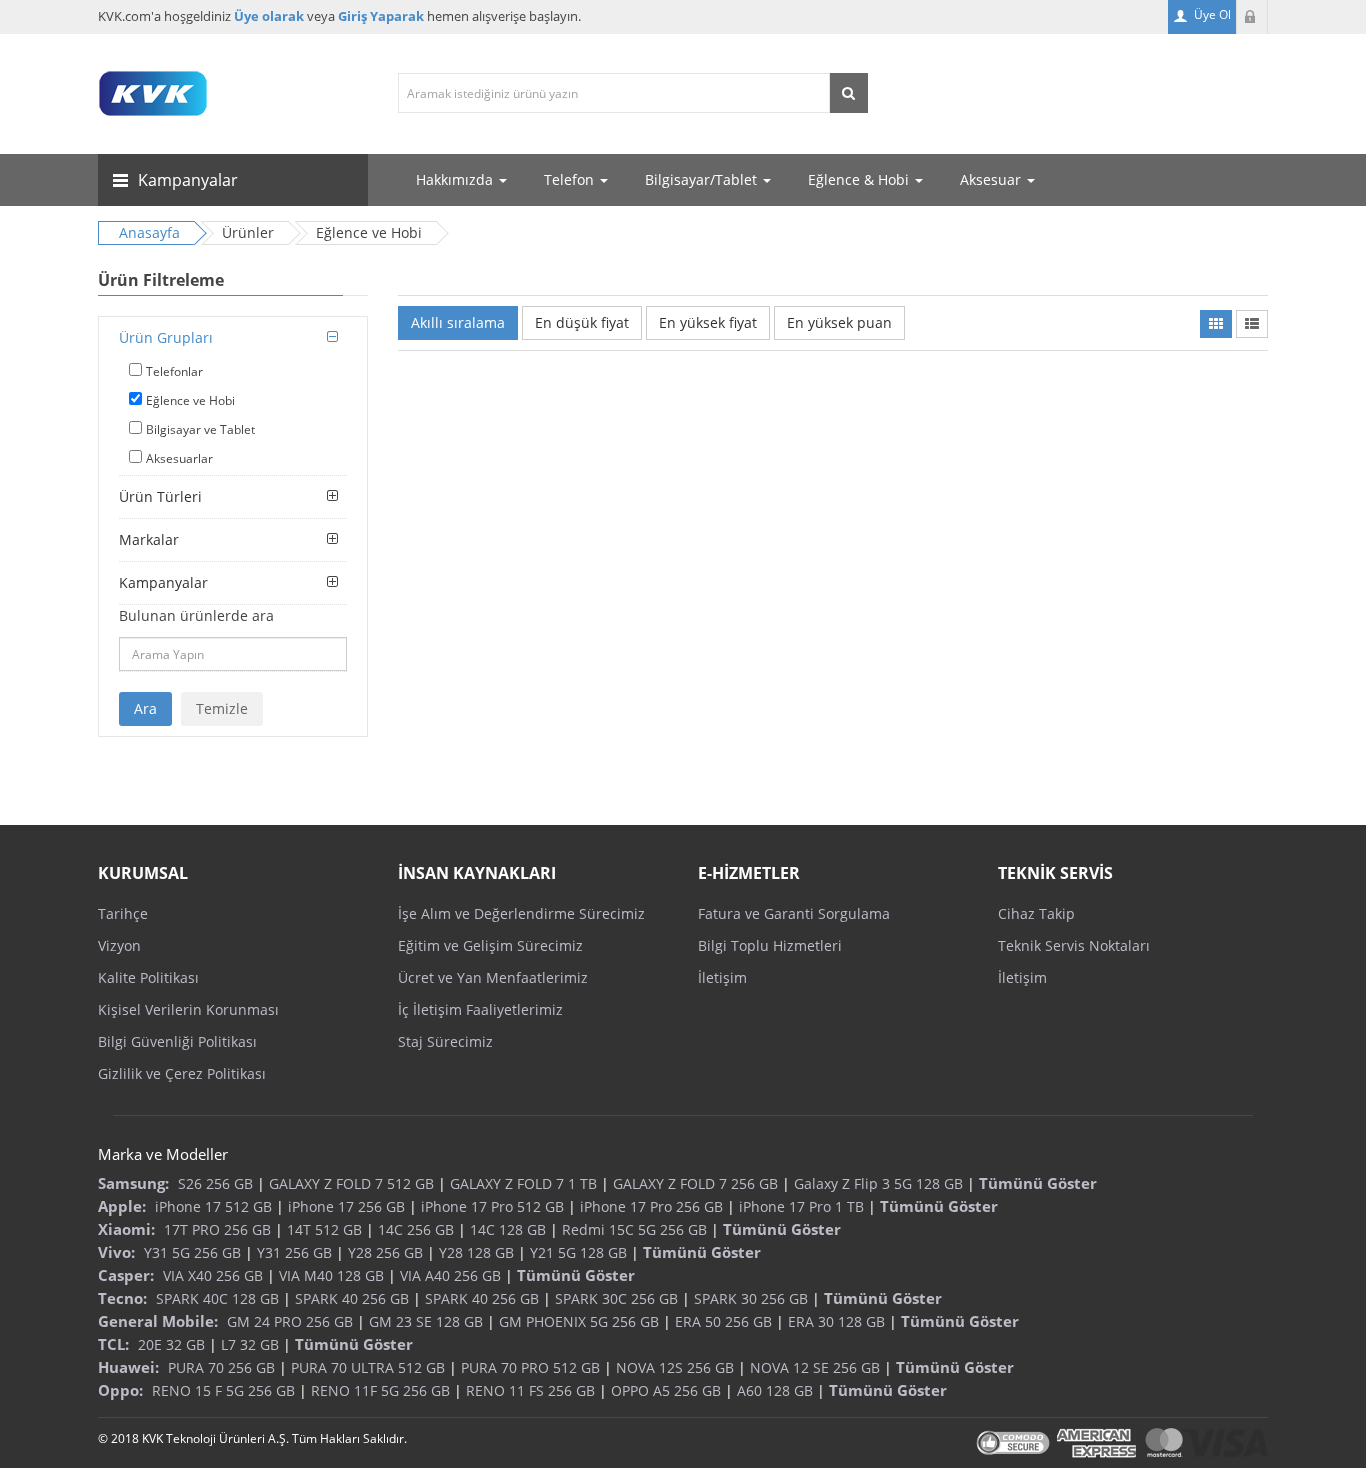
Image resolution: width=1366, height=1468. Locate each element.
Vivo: (116, 1252)
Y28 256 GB (385, 1252)
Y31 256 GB (294, 1252)
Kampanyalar (163, 582)
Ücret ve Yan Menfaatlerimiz (493, 977)
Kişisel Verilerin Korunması (188, 1009)
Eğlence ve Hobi (190, 400)
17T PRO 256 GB (217, 1229)
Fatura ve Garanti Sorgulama (794, 913)
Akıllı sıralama (458, 322)
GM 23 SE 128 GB (426, 1321)
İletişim (722, 977)
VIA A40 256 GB (450, 1275)
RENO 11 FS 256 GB (530, 1390)
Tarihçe (123, 913)
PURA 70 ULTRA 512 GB (368, 1367)
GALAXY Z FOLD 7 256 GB (695, 1183)
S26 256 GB (215, 1183)
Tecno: (122, 1298)
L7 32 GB (250, 1344)
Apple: (122, 1206)
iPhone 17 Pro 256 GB (651, 1206)
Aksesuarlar (179, 458)
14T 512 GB (324, 1229)
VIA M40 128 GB (331, 1275)
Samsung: (133, 1183)
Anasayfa (149, 232)
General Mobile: (158, 1321)
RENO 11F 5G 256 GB (380, 1390)
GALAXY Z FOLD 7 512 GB (351, 1183)
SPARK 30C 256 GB (616, 1298)
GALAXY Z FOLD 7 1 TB (523, 1183)
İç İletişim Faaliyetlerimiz (480, 1009)
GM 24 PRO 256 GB (290, 1321)
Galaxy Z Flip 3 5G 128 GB (878, 1183)
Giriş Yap (1252, 17)
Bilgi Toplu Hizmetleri (770, 945)
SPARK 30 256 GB (751, 1298)
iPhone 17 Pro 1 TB (801, 1206)
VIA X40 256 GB (213, 1275)
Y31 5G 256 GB (192, 1252)
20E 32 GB (171, 1344)
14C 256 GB (416, 1229)
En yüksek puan (839, 322)
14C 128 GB (508, 1229)
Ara (145, 708)
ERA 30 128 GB (836, 1321)
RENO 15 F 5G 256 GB (223, 1390)
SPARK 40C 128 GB (217, 1298)
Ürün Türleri (160, 496)
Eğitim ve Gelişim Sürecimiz (490, 945)
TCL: (113, 1344)
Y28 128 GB (476, 1252)
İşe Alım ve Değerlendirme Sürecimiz (521, 913)
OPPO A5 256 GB (666, 1390)
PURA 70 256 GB (221, 1367)
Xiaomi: (126, 1229)
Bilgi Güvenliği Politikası (177, 1041)
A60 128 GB (775, 1390)
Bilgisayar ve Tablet (200, 429)
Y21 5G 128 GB (578, 1252)
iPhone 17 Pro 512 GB (492, 1206)
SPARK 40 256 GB (352, 1298)
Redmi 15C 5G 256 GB (634, 1229)
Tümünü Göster (1038, 1183)
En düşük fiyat (582, 322)
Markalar (149, 539)
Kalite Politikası (148, 977)
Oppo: (120, 1390)
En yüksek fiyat (708, 322)
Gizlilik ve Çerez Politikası (182, 1073)
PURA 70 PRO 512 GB (530, 1367)
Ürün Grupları (166, 337)
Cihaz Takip (1036, 913)
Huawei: (128, 1367)
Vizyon (119, 945)
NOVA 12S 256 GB (675, 1367)
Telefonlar (174, 371)
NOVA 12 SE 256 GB (815, 1367)
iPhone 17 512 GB (213, 1206)
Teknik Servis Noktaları (1074, 945)
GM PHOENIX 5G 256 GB (579, 1321)
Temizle (222, 708)
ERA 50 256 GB (723, 1321)
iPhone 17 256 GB (346, 1206)
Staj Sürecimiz (445, 1041)
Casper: (126, 1275)
